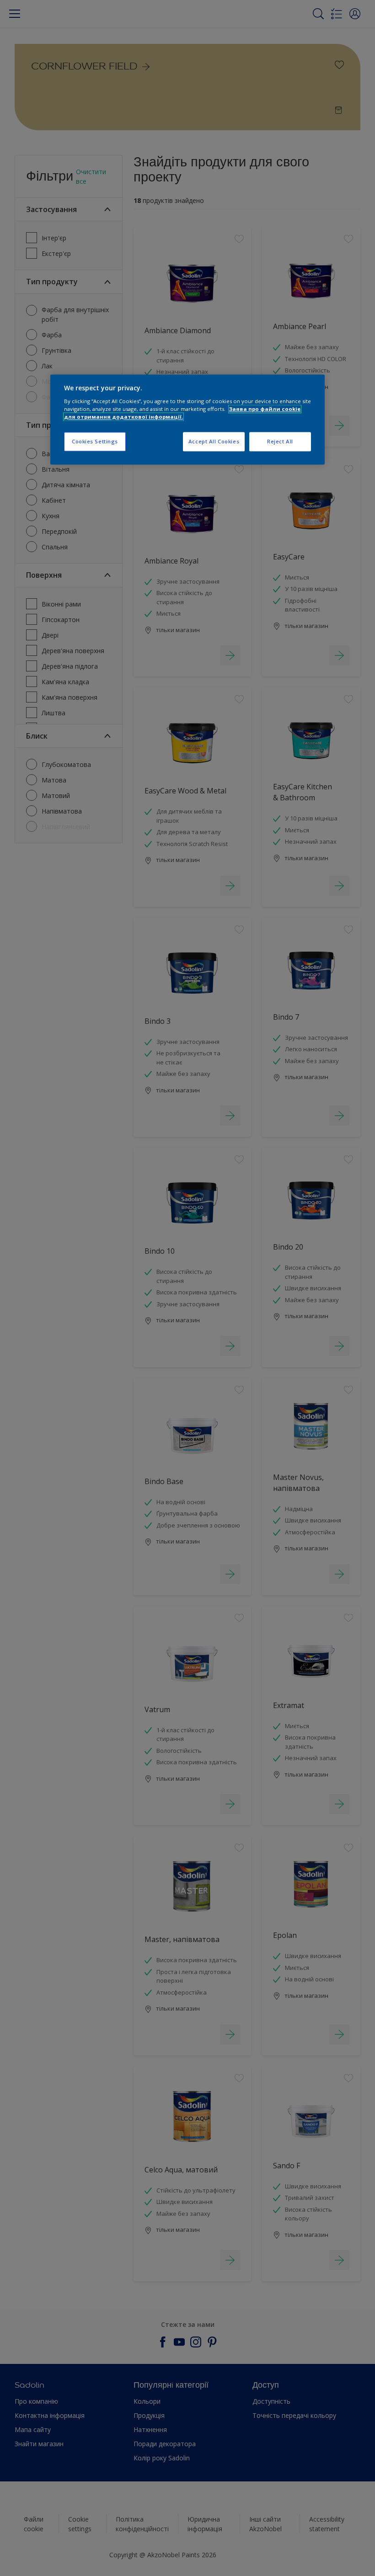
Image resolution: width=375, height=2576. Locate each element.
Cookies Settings (95, 442)
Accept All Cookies (214, 442)
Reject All (280, 442)
